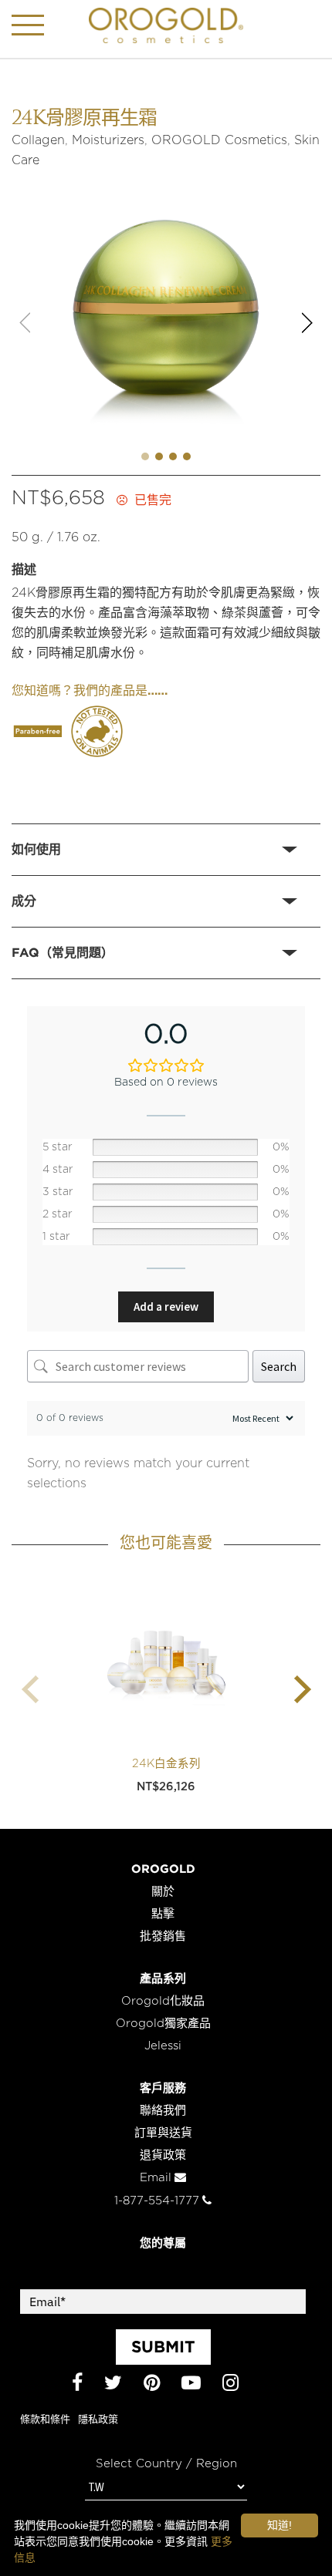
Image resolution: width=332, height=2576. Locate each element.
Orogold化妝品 (163, 2001)
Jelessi (163, 2046)
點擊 (163, 1914)
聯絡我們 (163, 2111)
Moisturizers (108, 140)
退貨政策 (163, 2155)
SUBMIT (163, 2346)
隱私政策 (98, 2420)
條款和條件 (45, 2420)
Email (156, 2178)
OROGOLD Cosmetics (219, 140)
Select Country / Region (166, 2464)
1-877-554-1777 (157, 2201)
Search (279, 1366)
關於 (163, 1892)
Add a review (166, 1307)
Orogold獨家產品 (163, 2024)
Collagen (38, 140)
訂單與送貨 (163, 2133)
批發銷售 (163, 1936)
